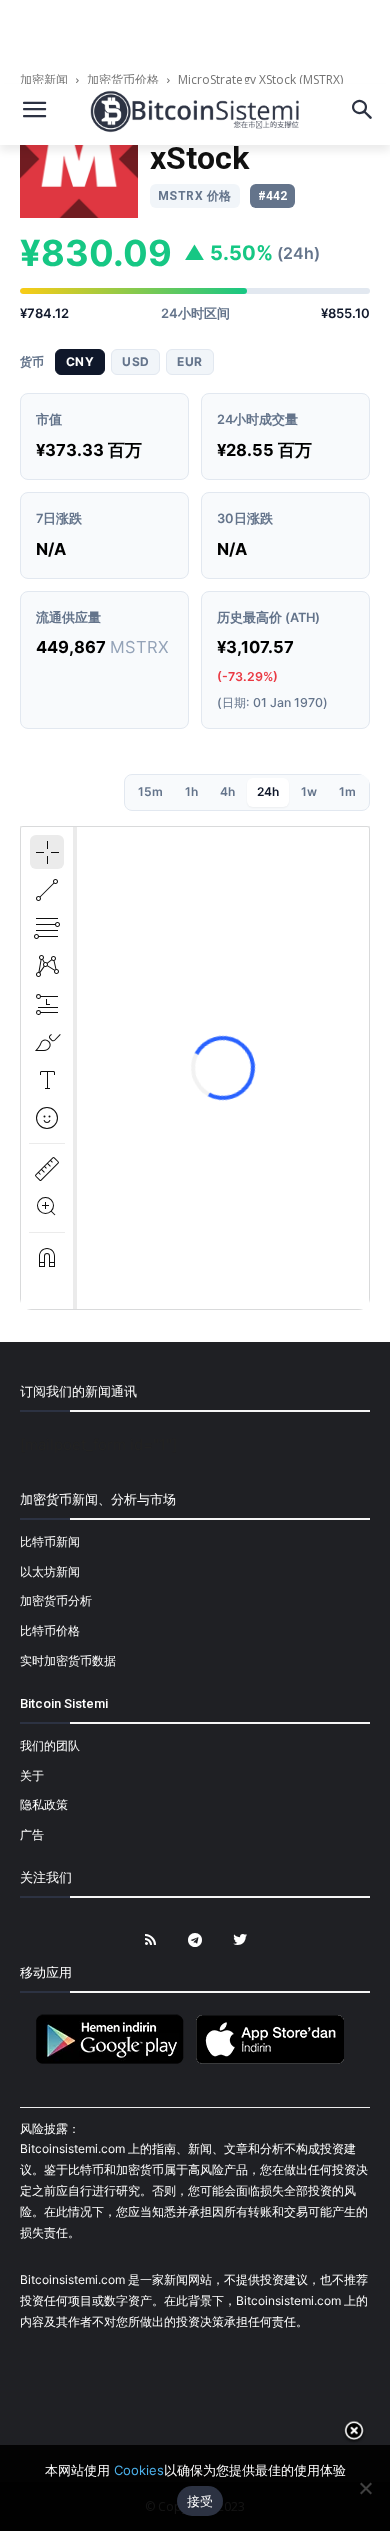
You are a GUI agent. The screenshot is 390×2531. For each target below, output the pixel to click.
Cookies (139, 2470)
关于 (32, 1775)
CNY (80, 361)
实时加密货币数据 (68, 1660)
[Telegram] (195, 1940)
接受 (200, 2501)
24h (268, 791)
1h (191, 791)
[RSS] (150, 1940)
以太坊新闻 (50, 1571)
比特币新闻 (50, 1541)
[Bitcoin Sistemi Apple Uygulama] (275, 2060)
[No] (365, 2488)
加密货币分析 (56, 1600)
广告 (32, 1834)
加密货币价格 (123, 79)
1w (309, 791)
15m (150, 791)
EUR (189, 361)
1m (347, 791)
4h (227, 791)
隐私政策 (44, 1804)
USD (135, 361)
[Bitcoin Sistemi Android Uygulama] (115, 2060)
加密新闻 (45, 79)
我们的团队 (50, 1745)
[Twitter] (240, 1940)
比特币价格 (50, 1630)
